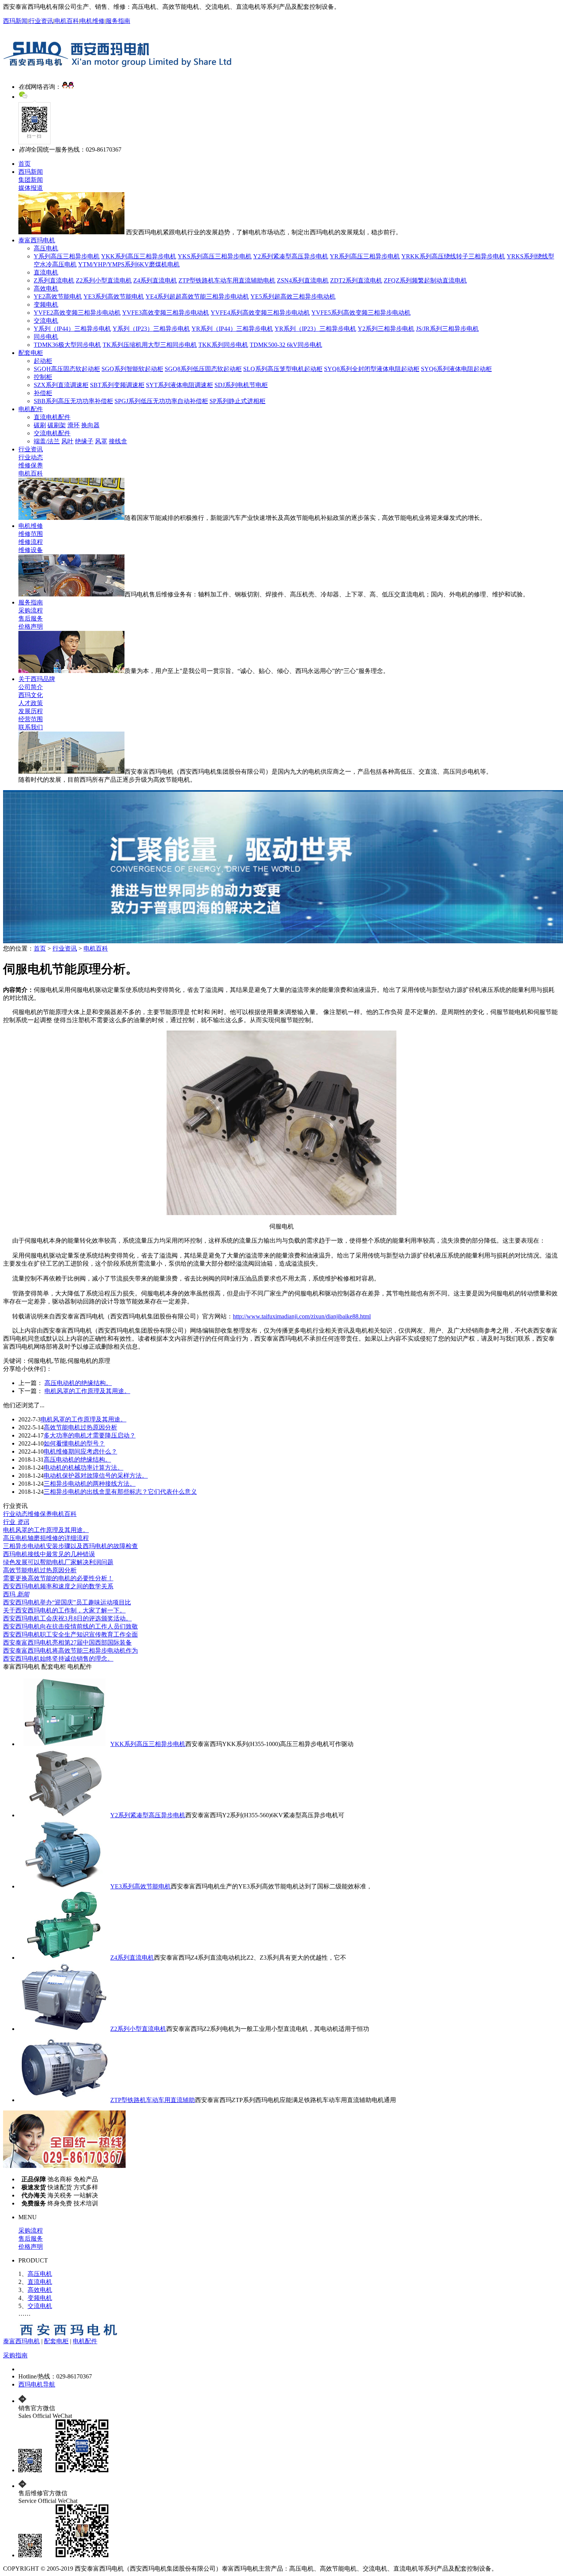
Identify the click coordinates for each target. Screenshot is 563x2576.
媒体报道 (31, 188)
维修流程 (31, 542)
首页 (25, 164)
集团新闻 (31, 180)
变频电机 (46, 305)
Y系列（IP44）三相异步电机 (72, 329)
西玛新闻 (15, 21)
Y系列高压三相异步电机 (67, 256)
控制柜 (43, 377)
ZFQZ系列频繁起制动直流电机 (425, 280)
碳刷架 (57, 425)
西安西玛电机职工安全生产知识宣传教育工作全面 (70, 1634)
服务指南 (118, 21)
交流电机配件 (52, 433)
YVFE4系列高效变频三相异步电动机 (260, 313)
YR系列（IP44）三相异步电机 (232, 329)
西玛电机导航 (37, 2384)
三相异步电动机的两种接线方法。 (90, 1484)
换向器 (90, 425)
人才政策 (31, 703)
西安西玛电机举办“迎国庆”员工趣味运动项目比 (67, 1602)
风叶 (67, 441)
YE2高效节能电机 (58, 296)
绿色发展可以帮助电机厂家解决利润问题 (58, 1562)
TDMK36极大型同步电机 (67, 345)
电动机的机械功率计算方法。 (83, 1468)
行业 (16, 1522)
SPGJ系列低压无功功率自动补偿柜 (161, 401)
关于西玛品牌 (37, 679)
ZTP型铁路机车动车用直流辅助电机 (227, 280)
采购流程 (31, 610)
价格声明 (31, 626)
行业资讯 (41, 21)
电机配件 (31, 409)
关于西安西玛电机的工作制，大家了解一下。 (64, 1610)
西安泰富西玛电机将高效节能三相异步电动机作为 (70, 1651)
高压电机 (46, 248)
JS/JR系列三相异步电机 (447, 329)
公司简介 (31, 687)
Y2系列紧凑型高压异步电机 (291, 256)
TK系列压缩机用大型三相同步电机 (150, 345)
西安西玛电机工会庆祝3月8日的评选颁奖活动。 (67, 1618)
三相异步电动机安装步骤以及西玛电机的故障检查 (70, 1546)
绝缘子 (84, 441)
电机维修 (92, 21)
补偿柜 (43, 393)
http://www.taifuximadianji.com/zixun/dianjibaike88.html (302, 1316)
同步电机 (46, 337)
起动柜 (43, 361)
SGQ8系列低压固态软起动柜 (203, 369)
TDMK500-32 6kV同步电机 (286, 345)
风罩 (101, 441)
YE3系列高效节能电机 (114, 296)
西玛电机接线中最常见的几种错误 (49, 1554)
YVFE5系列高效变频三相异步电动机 (361, 313)
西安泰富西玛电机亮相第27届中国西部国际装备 (67, 1642)
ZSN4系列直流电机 (303, 280)
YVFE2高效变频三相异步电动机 (77, 313)
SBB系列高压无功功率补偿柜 (73, 401)
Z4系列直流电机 (155, 280)
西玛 (16, 1594)
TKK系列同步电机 (223, 345)
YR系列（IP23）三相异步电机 (315, 329)
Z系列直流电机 (54, 280)
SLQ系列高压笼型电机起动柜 (283, 369)
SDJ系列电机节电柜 (241, 385)
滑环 (74, 425)
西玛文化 (31, 695)
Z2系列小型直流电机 (104, 280)
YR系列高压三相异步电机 (365, 256)
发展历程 (31, 711)
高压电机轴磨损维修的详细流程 (46, 1538)
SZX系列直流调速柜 (61, 385)
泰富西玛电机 (37, 240)
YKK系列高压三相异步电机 (139, 256)
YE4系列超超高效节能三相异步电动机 (197, 296)
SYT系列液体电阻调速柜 (179, 385)
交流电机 (46, 321)
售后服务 (31, 618)
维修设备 (31, 550)
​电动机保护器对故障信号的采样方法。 (96, 1476)
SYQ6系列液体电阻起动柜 (456, 369)
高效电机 (46, 288)
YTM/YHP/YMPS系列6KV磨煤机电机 (129, 264)
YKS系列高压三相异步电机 (215, 256)
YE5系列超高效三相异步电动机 (293, 296)
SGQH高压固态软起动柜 (67, 369)
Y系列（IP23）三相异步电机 (151, 329)
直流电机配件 (52, 417)
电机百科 (67, 21)
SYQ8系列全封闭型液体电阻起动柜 (372, 369)
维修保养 (31, 465)
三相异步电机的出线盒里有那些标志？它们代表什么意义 (120, 1492)
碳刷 (40, 425)
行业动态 (31, 457)
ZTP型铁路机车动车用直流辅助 (153, 2100)
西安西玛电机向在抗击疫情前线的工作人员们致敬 (70, 1626)
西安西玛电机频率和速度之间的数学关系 (58, 1586)
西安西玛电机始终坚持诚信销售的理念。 (58, 1659)
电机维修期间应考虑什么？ (80, 1451)
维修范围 (31, 534)
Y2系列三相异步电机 (386, 329)
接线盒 (118, 441)
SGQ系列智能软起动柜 (132, 369)
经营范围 (31, 719)
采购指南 (15, 2355)
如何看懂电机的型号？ (74, 1443)
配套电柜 (31, 353)
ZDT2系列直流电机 (356, 280)
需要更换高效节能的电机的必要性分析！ (58, 1578)
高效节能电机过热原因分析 (80, 1427)
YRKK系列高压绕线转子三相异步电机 (453, 256)
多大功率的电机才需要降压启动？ (90, 1435)
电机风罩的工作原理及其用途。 (87, 1391)
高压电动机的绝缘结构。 (78, 1383)
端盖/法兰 (47, 441)
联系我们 (31, 727)
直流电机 (46, 272)
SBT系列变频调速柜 (117, 385)
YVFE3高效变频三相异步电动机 (166, 313)
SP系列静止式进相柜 (237, 401)
